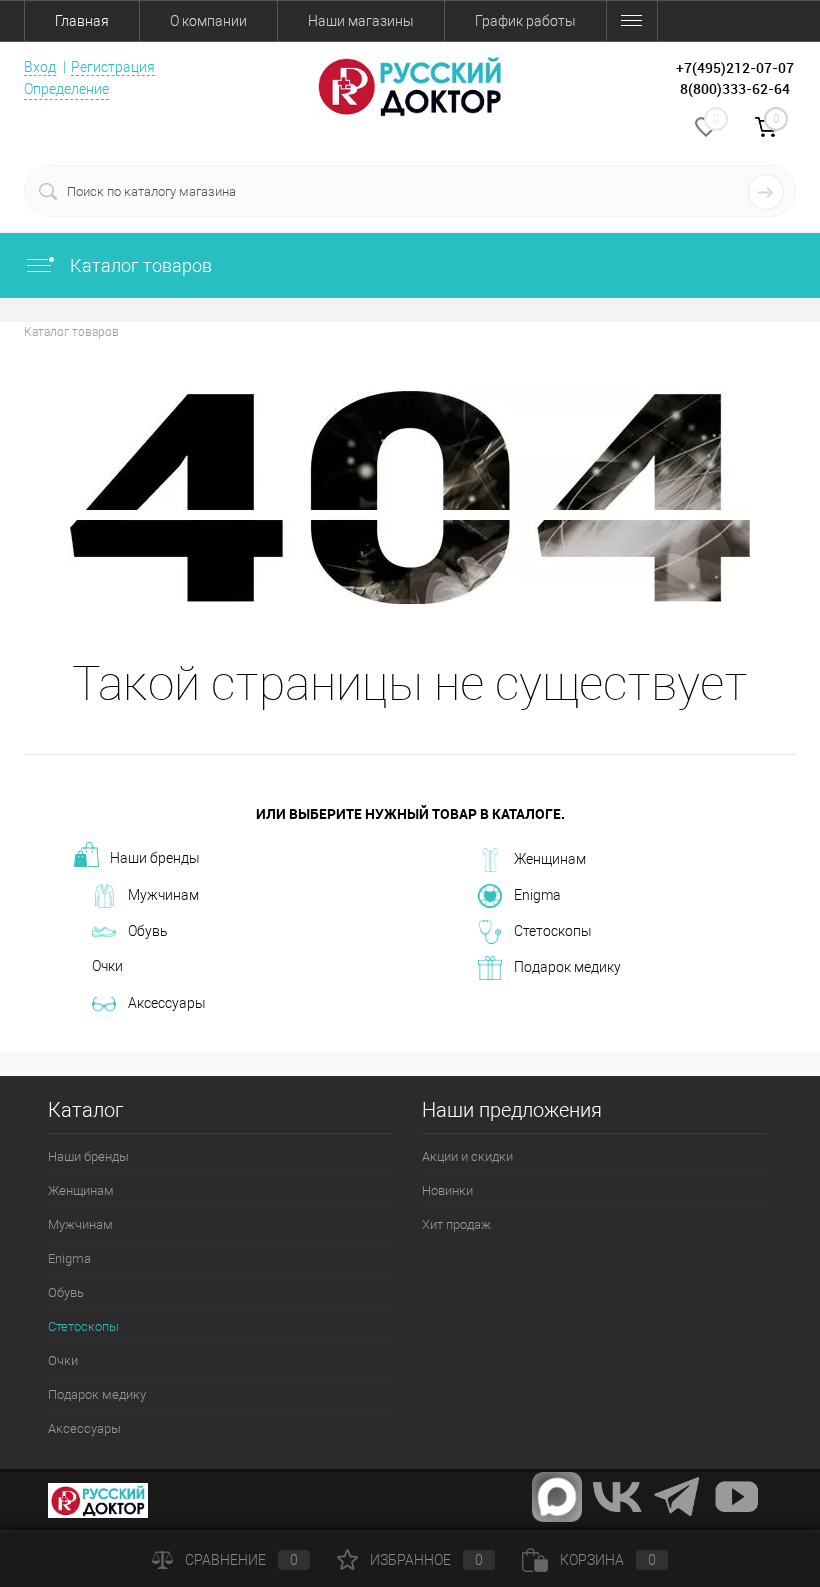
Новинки (447, 1190)
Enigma (537, 895)
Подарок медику (567, 967)
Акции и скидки (467, 1156)
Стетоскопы (553, 931)
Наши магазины (361, 21)
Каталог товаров (139, 265)
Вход (40, 67)
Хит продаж (456, 1224)
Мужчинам (163, 895)
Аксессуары (167, 1003)
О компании (208, 21)
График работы (525, 21)
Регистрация (113, 67)
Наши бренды (155, 858)
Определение (66, 89)
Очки (107, 966)
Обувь (148, 931)
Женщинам (550, 859)
